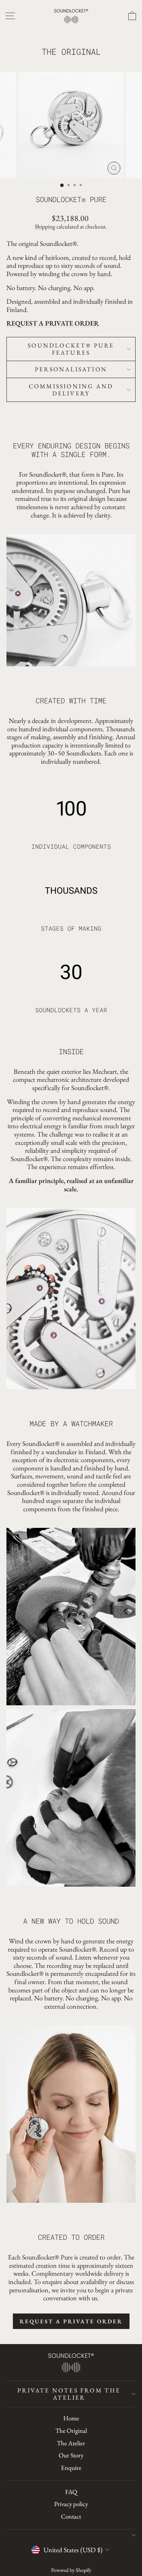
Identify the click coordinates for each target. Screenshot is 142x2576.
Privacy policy (71, 2504)
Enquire (71, 2468)
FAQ (71, 2492)
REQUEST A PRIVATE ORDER (53, 323)
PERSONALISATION (71, 369)
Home (71, 2418)
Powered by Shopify (71, 2570)
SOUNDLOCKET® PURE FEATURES (71, 349)
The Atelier (71, 2443)
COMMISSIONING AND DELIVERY (71, 390)
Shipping (45, 227)
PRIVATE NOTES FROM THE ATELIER (69, 2394)
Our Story (71, 2455)
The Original (71, 2431)
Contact (71, 2516)
